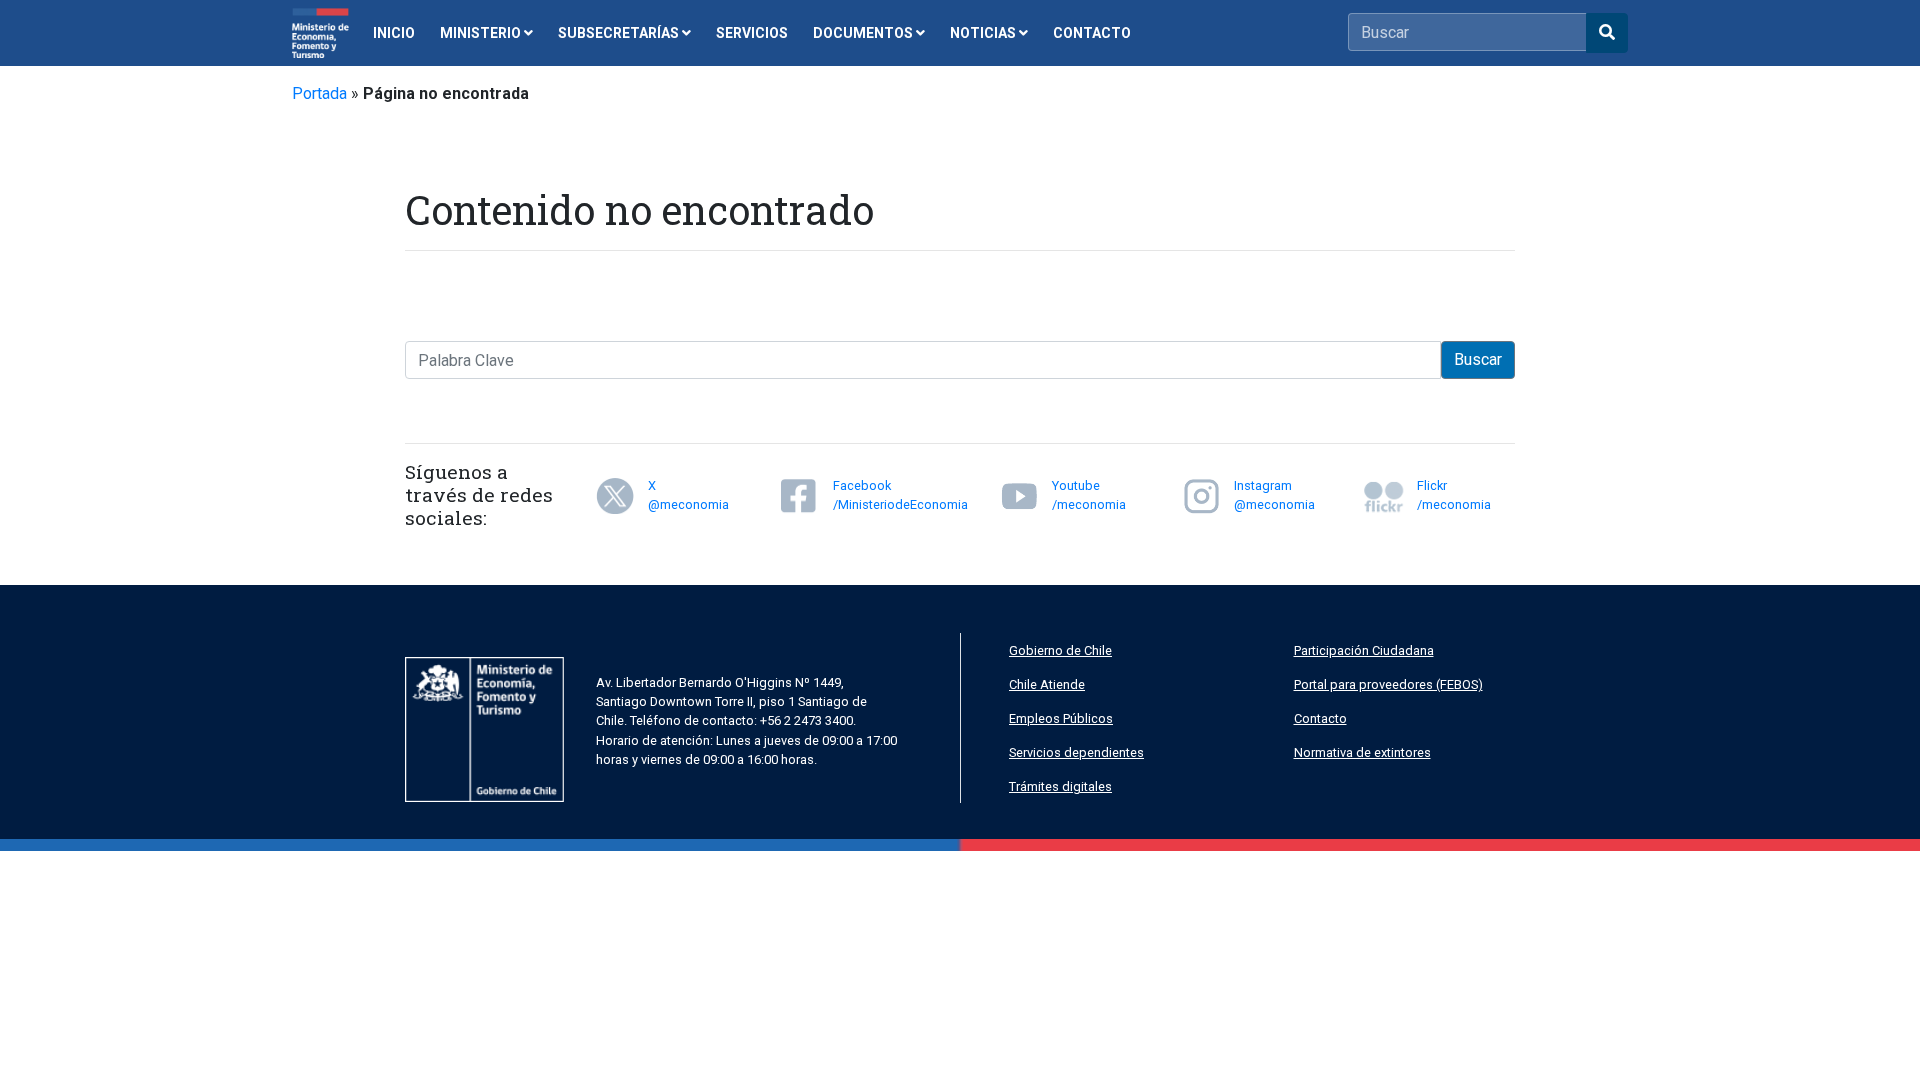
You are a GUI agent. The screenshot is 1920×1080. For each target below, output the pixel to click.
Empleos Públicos (1061, 718)
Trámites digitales (1060, 786)
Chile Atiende (1047, 684)
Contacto (1320, 718)
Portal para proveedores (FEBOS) (1388, 684)
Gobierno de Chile (1060, 650)
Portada (319, 93)
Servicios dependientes (1076, 752)
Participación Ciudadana (1364, 650)
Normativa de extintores (1362, 752)
